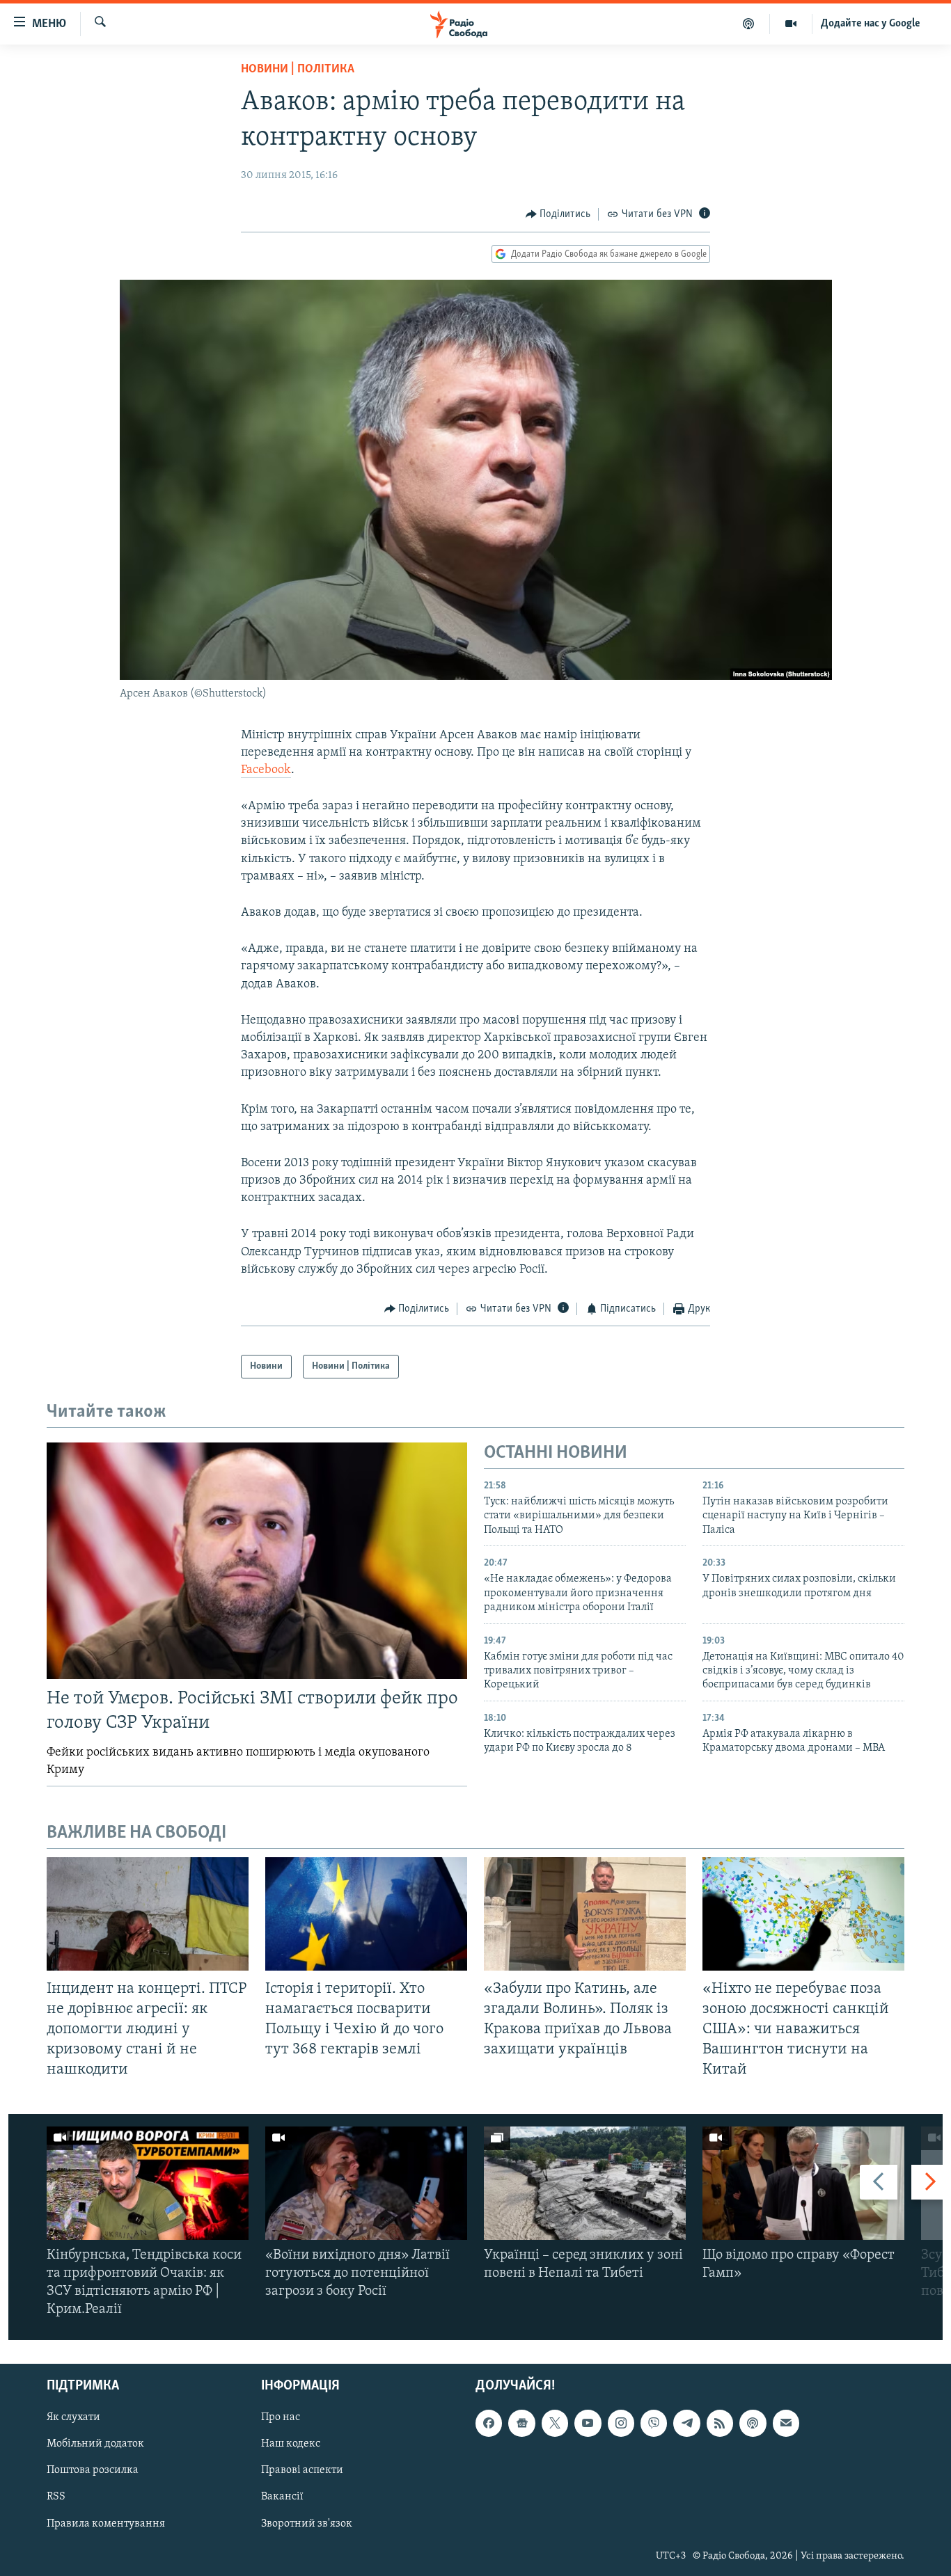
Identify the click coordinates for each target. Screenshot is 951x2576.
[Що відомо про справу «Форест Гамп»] (803, 2183)
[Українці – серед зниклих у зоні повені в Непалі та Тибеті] (585, 2183)
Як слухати (73, 2417)
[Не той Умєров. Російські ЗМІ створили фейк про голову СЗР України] (257, 1561)
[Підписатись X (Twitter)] (555, 2423)
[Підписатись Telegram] (686, 2423)
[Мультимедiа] (791, 24)
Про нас (281, 2417)
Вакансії (282, 2497)
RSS (56, 2497)
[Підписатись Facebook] (489, 2423)
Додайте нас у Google (871, 24)
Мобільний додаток (95, 2444)
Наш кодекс (291, 2444)
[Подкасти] (749, 24)
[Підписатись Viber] (654, 2423)
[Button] (558, 214)
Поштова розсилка (93, 2470)
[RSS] (720, 2423)
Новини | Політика (298, 70)
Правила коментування (106, 2523)
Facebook (266, 770)
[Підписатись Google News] (521, 2423)
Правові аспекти (302, 2470)
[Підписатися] (786, 2423)
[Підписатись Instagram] (621, 2423)
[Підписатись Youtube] (588, 2423)
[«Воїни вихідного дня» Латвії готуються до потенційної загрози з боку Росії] (366, 2183)
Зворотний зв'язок (307, 2523)
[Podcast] (753, 2423)
